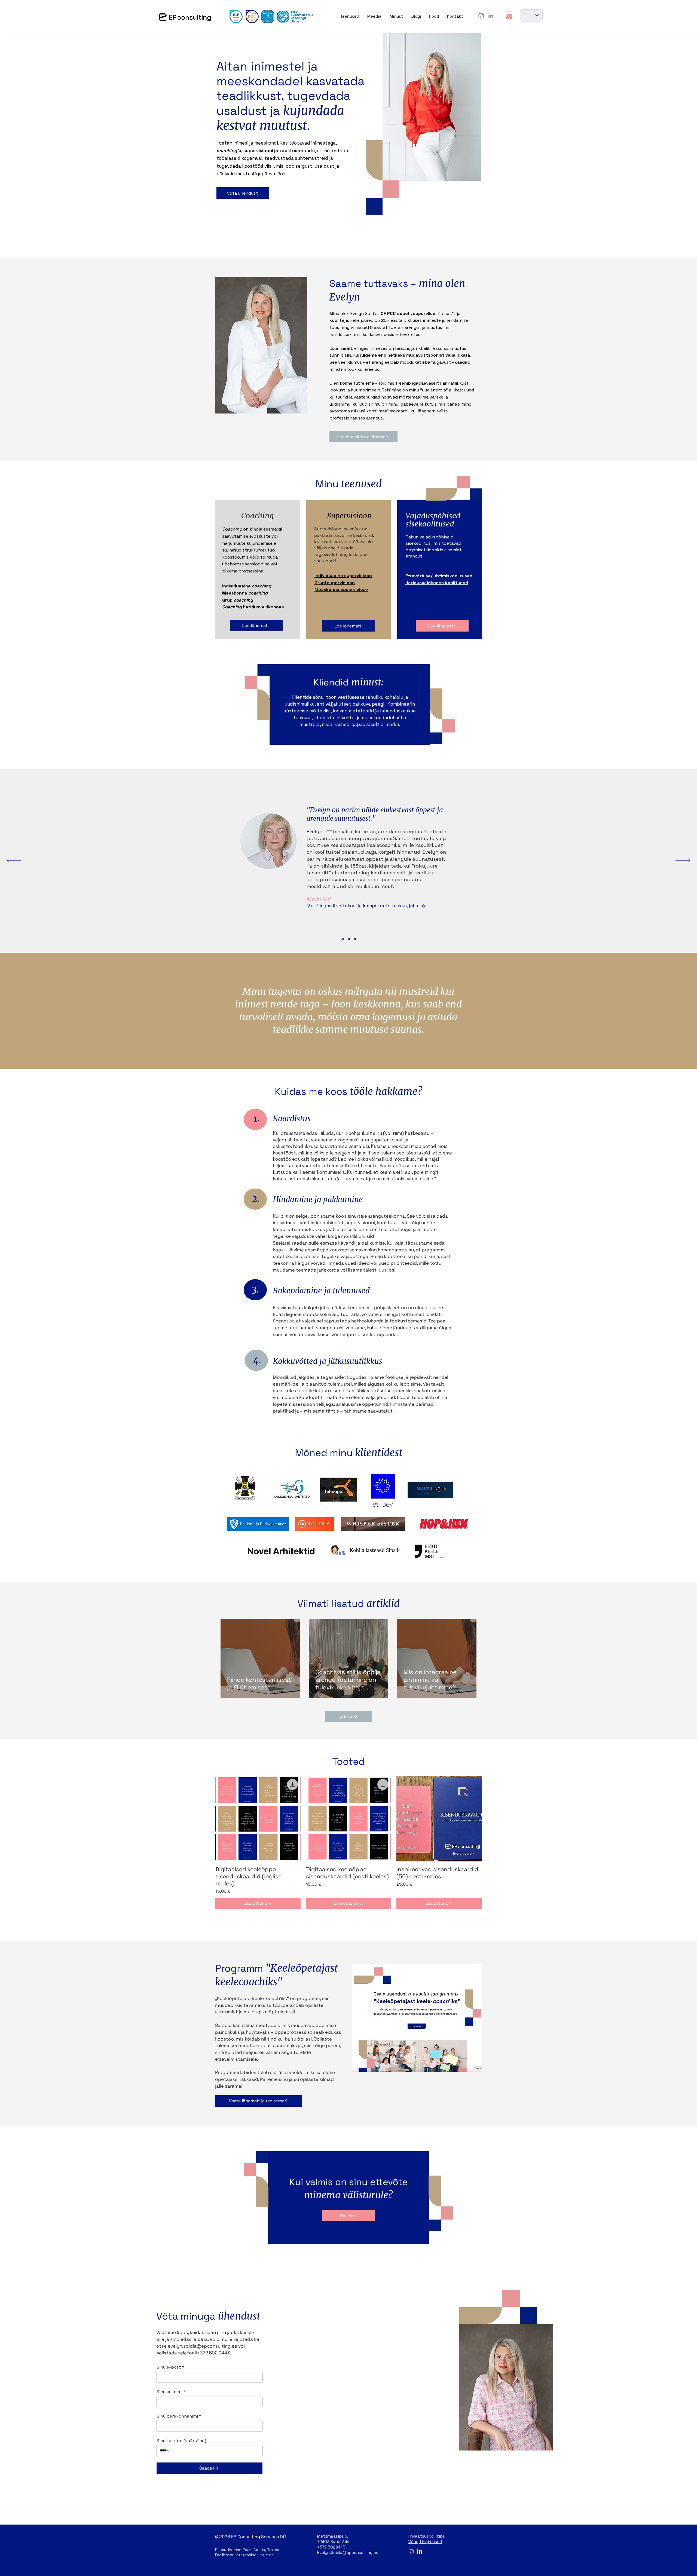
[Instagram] (481, 16)
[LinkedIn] (491, 16)
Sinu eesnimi (171, 2392)
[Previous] (14, 861)
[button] (509, 15)
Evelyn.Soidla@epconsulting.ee (348, 2552)
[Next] (683, 861)
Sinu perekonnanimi (179, 2416)
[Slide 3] (355, 939)
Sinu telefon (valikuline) (181, 2441)
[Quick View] (258, 1819)
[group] (348, 1843)
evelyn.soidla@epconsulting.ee (202, 2346)
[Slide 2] (349, 939)
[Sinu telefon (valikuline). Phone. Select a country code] (165, 2451)
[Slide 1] (343, 939)
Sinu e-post (171, 2367)
